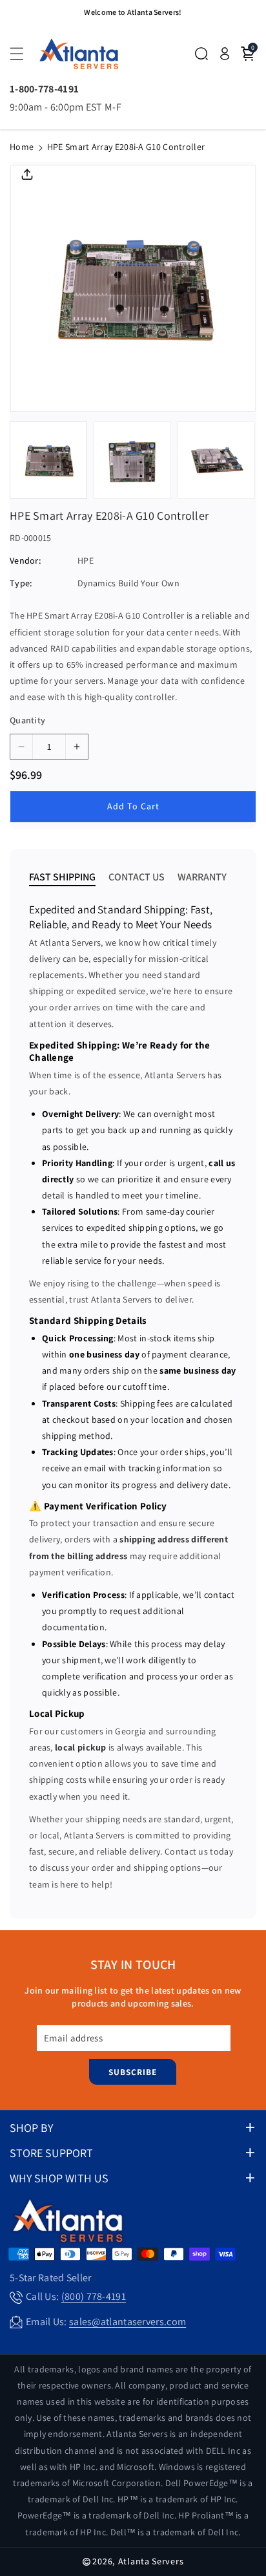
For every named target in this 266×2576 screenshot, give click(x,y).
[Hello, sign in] (225, 54)
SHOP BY (31, 2128)
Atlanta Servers (151, 2561)
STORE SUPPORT (51, 2153)
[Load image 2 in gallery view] (132, 460)
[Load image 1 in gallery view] (48, 460)
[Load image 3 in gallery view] (216, 460)
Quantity (27, 720)
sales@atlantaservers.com (128, 2322)
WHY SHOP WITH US (59, 2178)
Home (22, 147)
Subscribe (133, 2072)
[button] (24, 54)
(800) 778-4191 (94, 2296)
